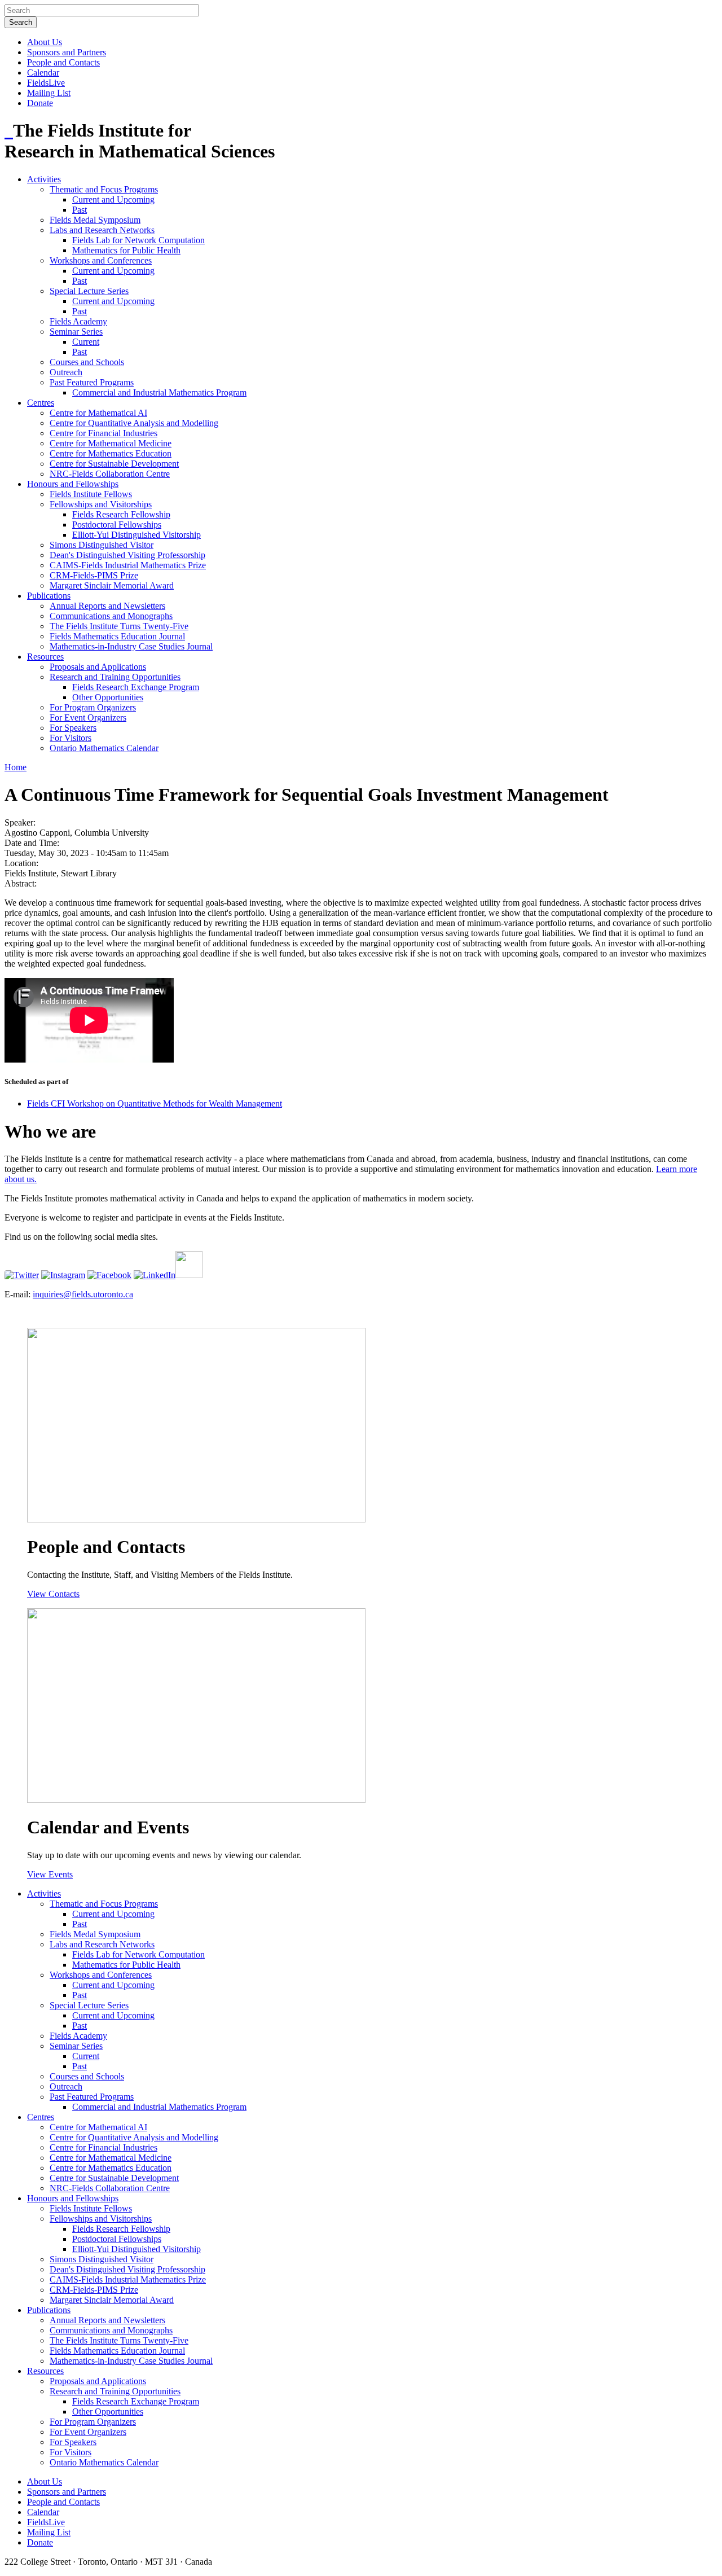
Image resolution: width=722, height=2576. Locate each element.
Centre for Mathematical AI (98, 413)
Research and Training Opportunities (115, 677)
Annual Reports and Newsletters (107, 606)
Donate (40, 103)
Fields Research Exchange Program (136, 687)
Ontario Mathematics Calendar (104, 748)
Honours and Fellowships (73, 484)
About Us (45, 42)
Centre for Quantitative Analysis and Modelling (134, 423)
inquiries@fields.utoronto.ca (83, 1294)
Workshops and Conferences (101, 260)
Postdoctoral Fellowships (117, 525)
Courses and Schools (87, 362)
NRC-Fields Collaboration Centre (110, 474)
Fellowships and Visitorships (101, 504)
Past (80, 210)
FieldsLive (46, 83)
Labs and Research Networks (102, 230)
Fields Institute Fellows (91, 494)
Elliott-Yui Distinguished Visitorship (137, 535)
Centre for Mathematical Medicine (111, 443)
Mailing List (49, 93)
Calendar (43, 73)
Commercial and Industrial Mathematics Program (159, 392)
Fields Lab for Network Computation (138, 240)
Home (16, 767)
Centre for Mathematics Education (111, 453)
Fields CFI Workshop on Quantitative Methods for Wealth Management (155, 1103)
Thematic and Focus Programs (104, 189)
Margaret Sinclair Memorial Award (112, 585)
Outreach (66, 372)
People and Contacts (63, 62)
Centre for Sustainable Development (114, 464)
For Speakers (73, 728)
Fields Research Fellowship (121, 514)
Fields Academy (78, 321)
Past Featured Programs (92, 382)
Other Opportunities (108, 697)
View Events (50, 1874)
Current (86, 342)
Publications (49, 596)
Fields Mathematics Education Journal (117, 636)
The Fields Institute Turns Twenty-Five (119, 626)
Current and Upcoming (113, 199)
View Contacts (53, 1594)
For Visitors (71, 738)
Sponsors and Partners (67, 52)
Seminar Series (76, 332)
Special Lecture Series (89, 291)
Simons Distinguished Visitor (102, 545)
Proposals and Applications (98, 667)
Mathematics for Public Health (126, 250)
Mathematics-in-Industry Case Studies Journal (131, 646)
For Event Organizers (88, 717)
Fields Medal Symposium (95, 220)
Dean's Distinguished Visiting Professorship (127, 555)
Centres (41, 403)
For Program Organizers (93, 707)
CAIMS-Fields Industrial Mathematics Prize (128, 565)
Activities (44, 179)
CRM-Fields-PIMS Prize (94, 575)
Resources (45, 657)
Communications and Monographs (111, 616)
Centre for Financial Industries (104, 433)
